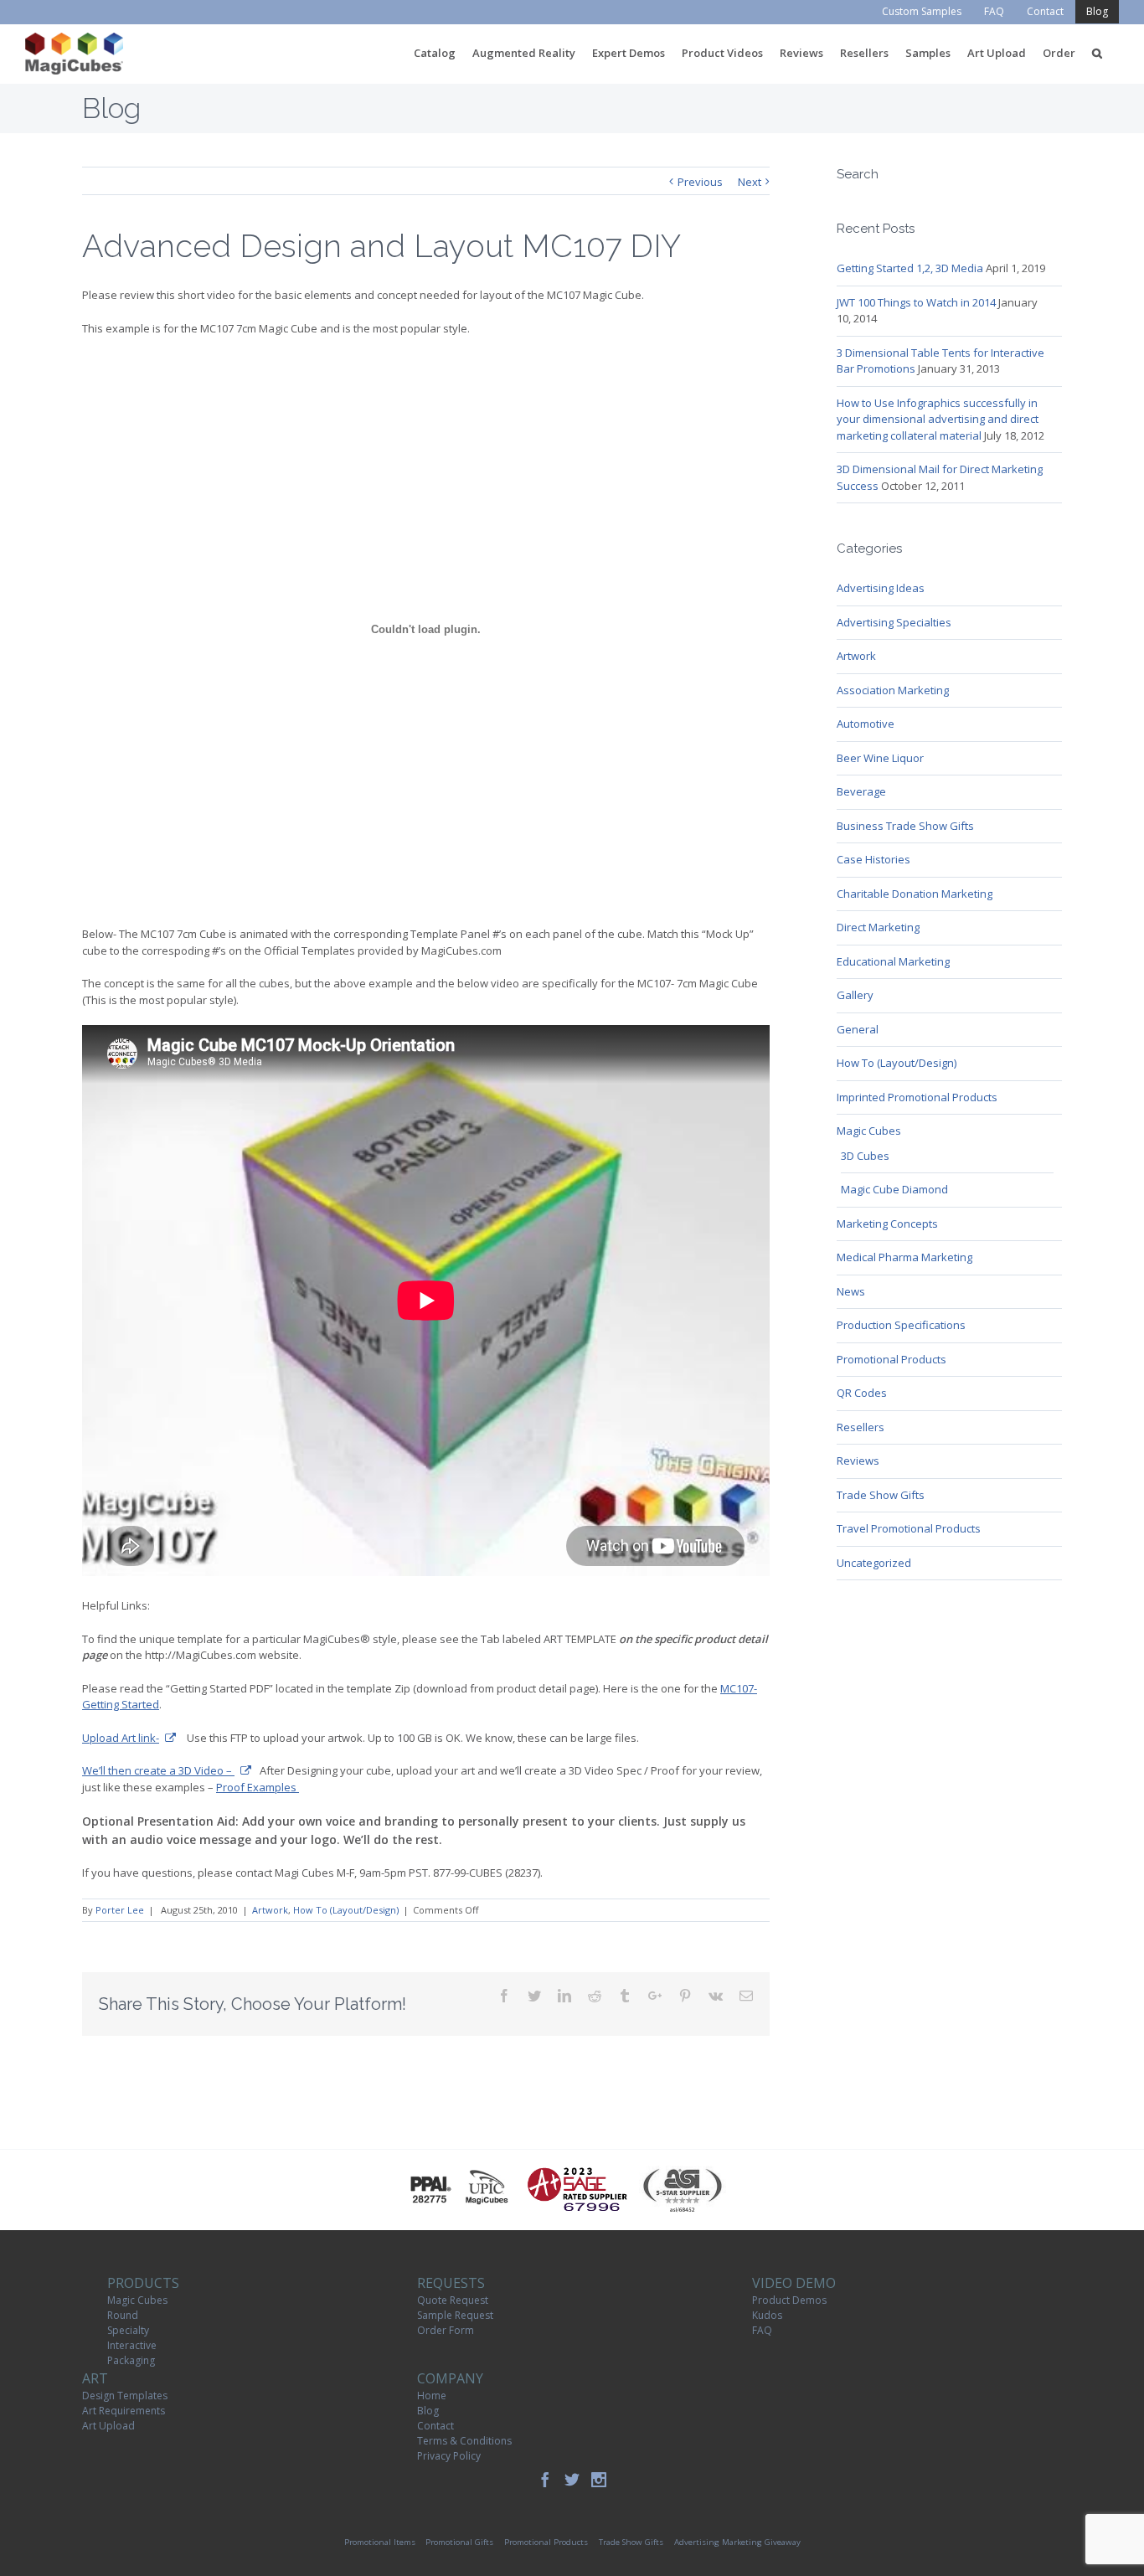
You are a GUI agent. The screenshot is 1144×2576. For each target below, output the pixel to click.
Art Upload (108, 2426)
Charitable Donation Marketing (915, 894)
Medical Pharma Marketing (904, 1257)
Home (432, 2396)
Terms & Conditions (464, 2441)
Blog (428, 2411)
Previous (700, 182)
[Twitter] (572, 2480)
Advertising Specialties (894, 622)
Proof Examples (258, 1787)
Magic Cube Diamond (894, 1189)
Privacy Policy (449, 2456)
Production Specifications (901, 1325)
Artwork (270, 1910)
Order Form (446, 2330)
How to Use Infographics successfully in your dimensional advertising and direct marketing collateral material (938, 419)
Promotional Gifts (459, 2542)
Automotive (866, 724)
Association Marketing (893, 690)
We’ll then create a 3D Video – (158, 1770)
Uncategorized (874, 1563)
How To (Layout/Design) (346, 1910)
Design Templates (125, 2396)
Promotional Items (380, 2542)
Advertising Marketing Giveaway (737, 2542)
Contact (435, 2426)
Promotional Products (891, 1359)
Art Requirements (124, 2411)
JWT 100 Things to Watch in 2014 (916, 302)
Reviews (858, 1461)
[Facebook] (545, 2480)
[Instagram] (599, 2480)
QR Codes (862, 1393)
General (858, 1029)
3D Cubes (865, 1156)
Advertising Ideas (881, 588)
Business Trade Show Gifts (905, 826)
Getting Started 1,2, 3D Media (910, 268)
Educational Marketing (893, 961)
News (851, 1291)
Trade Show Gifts (881, 1495)
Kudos (767, 2315)
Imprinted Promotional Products (917, 1097)
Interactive (132, 2345)
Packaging (131, 2360)
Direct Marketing (878, 927)
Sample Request (455, 2315)
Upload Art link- (121, 1738)
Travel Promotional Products (909, 1528)
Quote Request (453, 2300)
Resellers (861, 1427)
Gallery (855, 995)
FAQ (762, 2330)
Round (123, 2315)
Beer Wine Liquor (880, 758)
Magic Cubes (869, 1131)
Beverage (861, 791)
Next (750, 182)
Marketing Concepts (887, 1224)
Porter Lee (120, 1910)
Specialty (128, 2330)
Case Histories (873, 859)
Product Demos (789, 2300)
